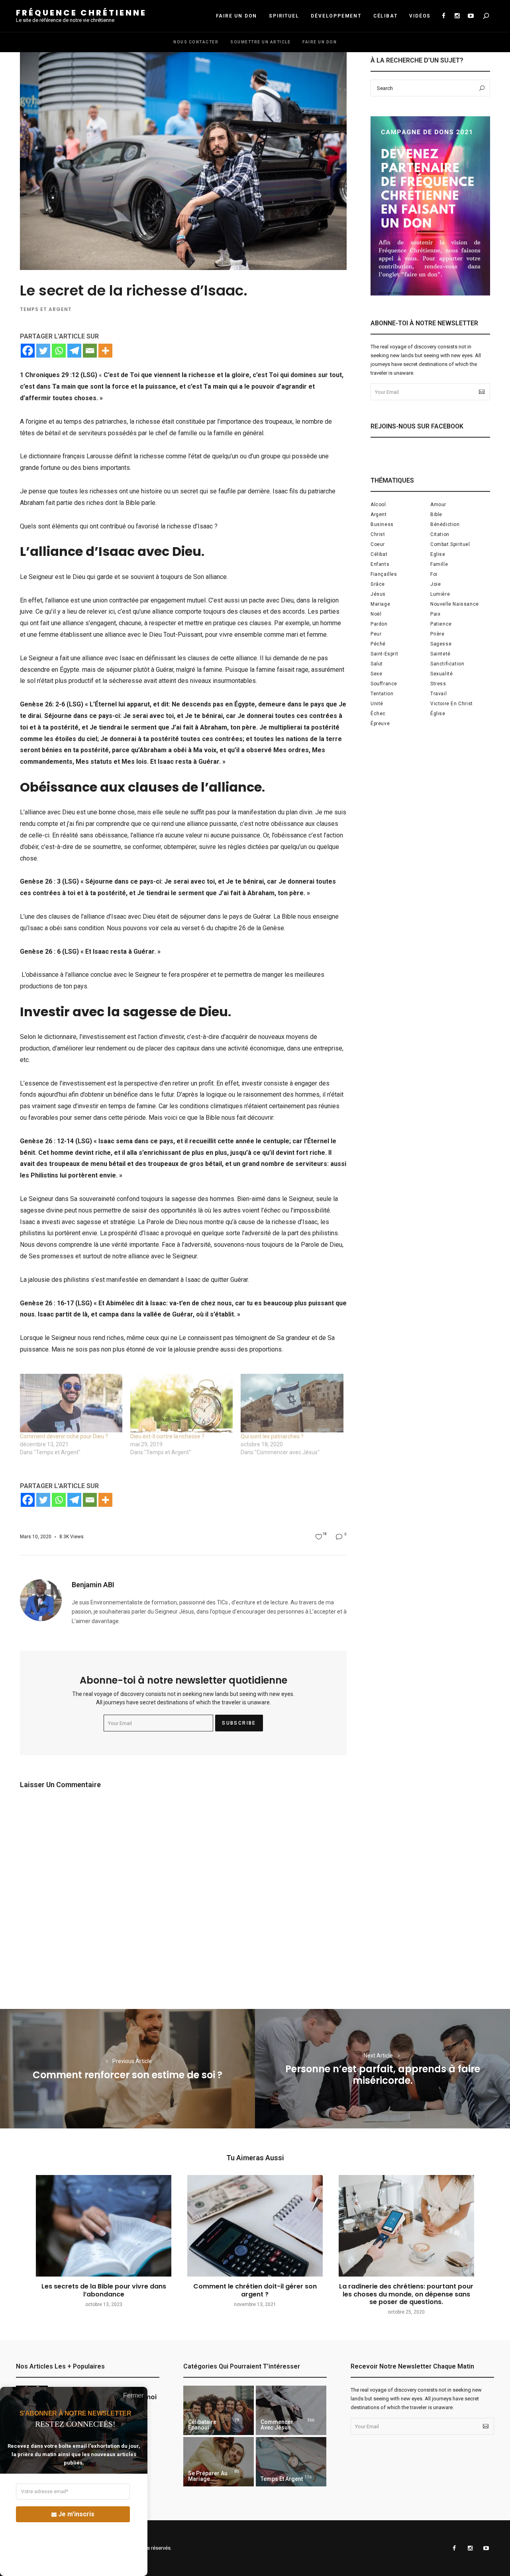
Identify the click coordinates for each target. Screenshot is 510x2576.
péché (378, 644)
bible (436, 514)
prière (437, 634)
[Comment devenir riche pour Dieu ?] (71, 1403)
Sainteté (440, 654)
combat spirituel (450, 544)
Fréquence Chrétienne (81, 13)
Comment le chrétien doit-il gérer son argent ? (255, 2290)
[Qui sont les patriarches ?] (292, 1403)
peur (376, 634)
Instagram (457, 16)
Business (382, 524)
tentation (382, 694)
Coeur (378, 544)
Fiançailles (384, 574)
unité (377, 704)
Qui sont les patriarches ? (272, 1436)
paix (435, 614)
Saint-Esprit (384, 654)
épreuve (380, 724)
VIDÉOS (420, 16)
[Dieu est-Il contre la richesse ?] (181, 1403)
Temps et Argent (46, 309)
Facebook (443, 16)
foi (434, 574)
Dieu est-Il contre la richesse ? (167, 1436)
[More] (105, 351)
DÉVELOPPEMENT (336, 16)
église (438, 714)
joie (435, 584)
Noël (376, 614)
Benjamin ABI (93, 1585)
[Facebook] (28, 351)
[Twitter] (43, 351)
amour (438, 505)
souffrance (384, 684)
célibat (379, 554)
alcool (378, 505)
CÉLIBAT (385, 16)
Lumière (440, 594)
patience (441, 624)
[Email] (90, 351)
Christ (378, 534)
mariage (380, 604)
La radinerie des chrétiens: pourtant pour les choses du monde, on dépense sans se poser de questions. (406, 2294)
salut (377, 664)
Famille (439, 564)
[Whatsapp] (59, 351)
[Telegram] (74, 351)
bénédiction (445, 524)
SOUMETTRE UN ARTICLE (260, 42)
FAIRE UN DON (237, 16)
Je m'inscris (76, 2514)
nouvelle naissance (455, 604)
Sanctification (447, 664)
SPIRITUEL (284, 16)
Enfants (380, 564)
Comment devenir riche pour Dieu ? (64, 1436)
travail (438, 694)
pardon (379, 624)
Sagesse (441, 644)
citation (440, 534)
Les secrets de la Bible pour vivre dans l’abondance (104, 2290)
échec (378, 714)
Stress (438, 684)
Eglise (438, 554)
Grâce (378, 584)
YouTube (471, 16)
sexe (376, 674)
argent (379, 514)
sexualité (441, 674)
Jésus (378, 594)
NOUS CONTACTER (196, 42)
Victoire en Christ (452, 704)
